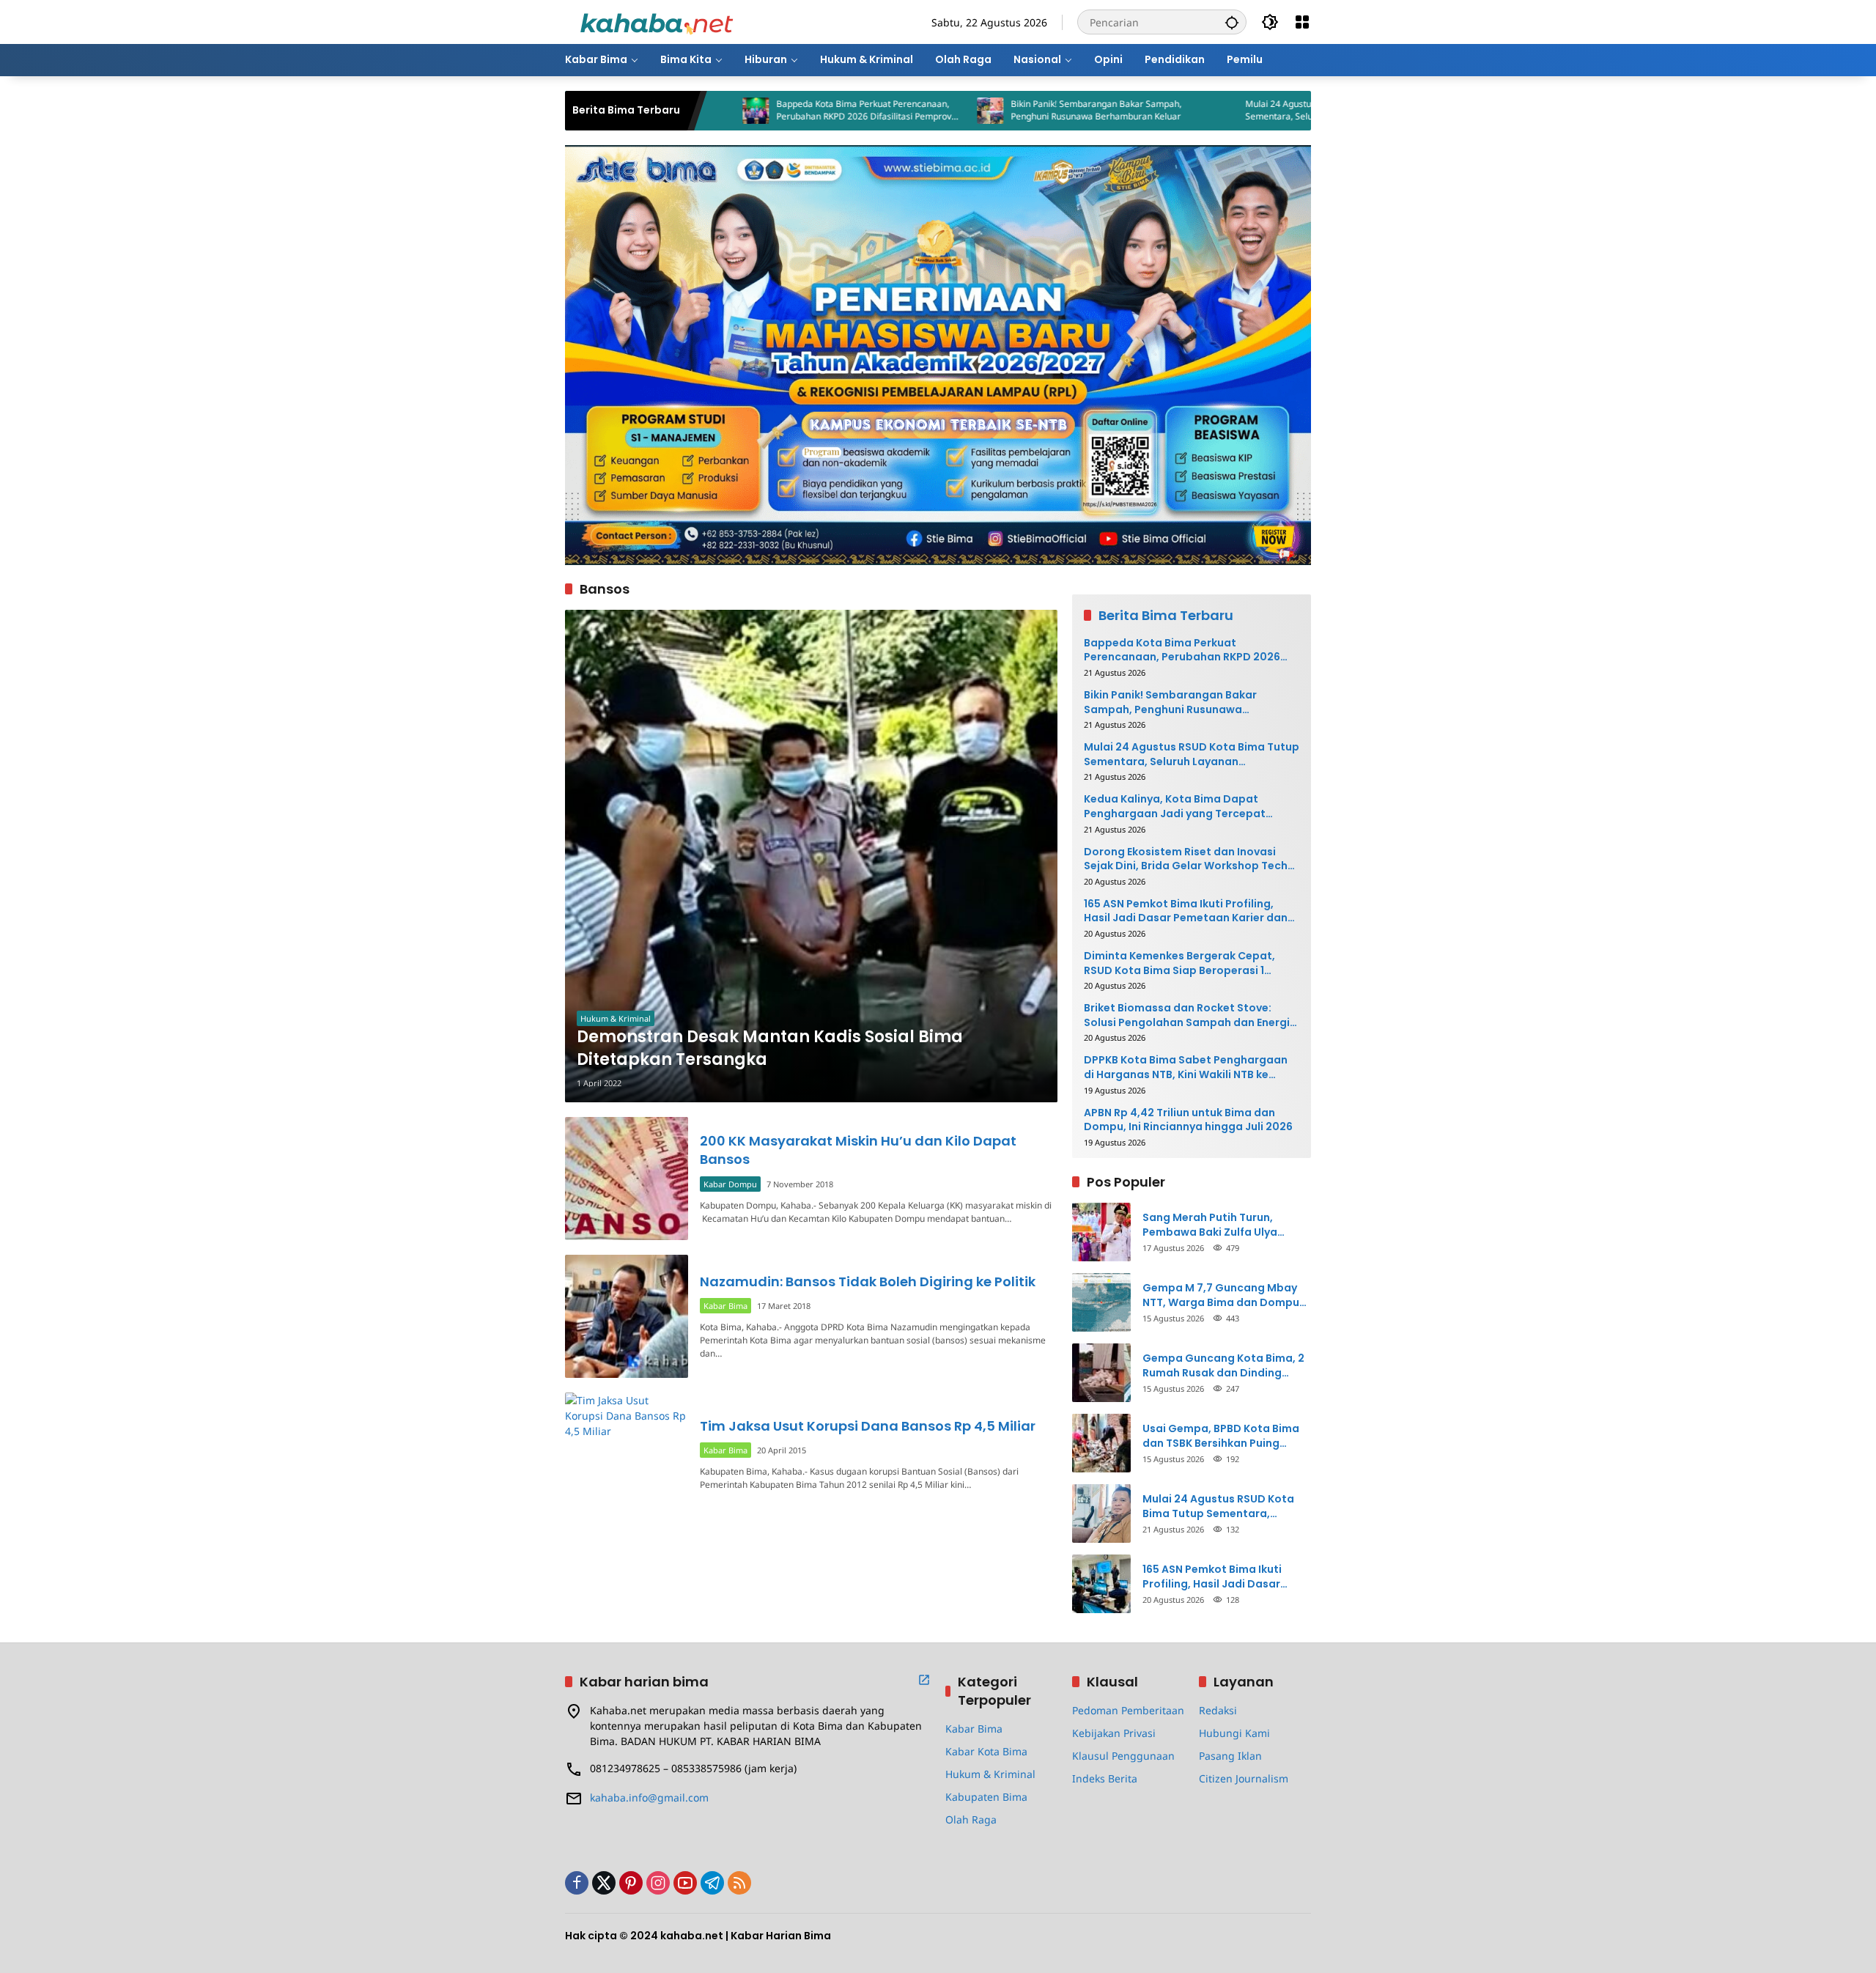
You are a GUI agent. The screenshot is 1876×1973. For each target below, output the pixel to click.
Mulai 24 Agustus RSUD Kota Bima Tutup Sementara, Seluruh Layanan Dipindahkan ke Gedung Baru (1230, 111)
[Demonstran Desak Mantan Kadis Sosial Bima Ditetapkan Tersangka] (811, 856)
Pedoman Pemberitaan (1128, 1710)
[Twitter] (604, 1883)
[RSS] (739, 1883)
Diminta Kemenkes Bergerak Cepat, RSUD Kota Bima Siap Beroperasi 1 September (1179, 963)
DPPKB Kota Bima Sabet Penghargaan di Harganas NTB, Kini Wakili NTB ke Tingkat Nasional (1186, 1067)
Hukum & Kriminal (616, 1018)
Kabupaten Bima (986, 1797)
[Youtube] (685, 1883)
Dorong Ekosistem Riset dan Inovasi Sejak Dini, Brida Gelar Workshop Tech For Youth (1186, 859)
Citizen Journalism (1244, 1778)
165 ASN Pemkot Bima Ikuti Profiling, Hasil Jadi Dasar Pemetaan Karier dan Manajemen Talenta (1186, 911)
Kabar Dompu (730, 1184)
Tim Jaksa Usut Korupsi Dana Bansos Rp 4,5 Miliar (868, 1426)
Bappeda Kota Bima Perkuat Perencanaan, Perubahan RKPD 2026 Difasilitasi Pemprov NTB (757, 111)
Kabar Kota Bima (986, 1751)
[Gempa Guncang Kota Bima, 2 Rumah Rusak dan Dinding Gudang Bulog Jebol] (1101, 1373)
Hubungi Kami (1234, 1733)
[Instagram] (658, 1883)
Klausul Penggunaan (1123, 1756)
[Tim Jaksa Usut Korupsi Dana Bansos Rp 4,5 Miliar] (627, 1454)
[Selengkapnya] (924, 1680)
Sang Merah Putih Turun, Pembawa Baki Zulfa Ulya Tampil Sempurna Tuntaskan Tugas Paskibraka (1220, 1225)
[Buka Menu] (1302, 22)
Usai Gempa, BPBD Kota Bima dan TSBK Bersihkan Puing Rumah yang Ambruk (1221, 1436)
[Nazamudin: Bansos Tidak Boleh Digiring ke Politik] (627, 1316)
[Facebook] (577, 1883)
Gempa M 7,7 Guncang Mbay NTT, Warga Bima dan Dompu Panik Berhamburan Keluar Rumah (1221, 1295)
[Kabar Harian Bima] (657, 21)
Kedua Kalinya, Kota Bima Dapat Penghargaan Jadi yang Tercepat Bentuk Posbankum (1175, 807)
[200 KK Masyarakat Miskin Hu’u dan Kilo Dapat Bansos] (627, 1179)
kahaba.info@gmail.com (649, 1797)
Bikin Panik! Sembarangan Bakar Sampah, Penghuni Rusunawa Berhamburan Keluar (990, 110)
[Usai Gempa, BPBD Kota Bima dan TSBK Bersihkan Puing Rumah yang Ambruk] (1101, 1443)
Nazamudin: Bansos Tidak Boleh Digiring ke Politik (868, 1281)
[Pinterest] (631, 1883)
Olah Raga (971, 1819)
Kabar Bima (725, 1306)
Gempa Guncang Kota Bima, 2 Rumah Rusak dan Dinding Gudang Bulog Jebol (1223, 1366)
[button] (1232, 22)
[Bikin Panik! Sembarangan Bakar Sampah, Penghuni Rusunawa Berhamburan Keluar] (884, 111)
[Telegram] (712, 1883)
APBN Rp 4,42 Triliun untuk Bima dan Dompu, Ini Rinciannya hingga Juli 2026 (1188, 1120)
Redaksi (1218, 1710)
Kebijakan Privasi (1114, 1733)
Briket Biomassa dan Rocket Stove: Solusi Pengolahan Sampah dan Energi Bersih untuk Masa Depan (1187, 1015)
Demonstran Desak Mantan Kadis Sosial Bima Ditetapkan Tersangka (770, 1048)
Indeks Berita (1105, 1778)
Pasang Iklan (1230, 1756)
